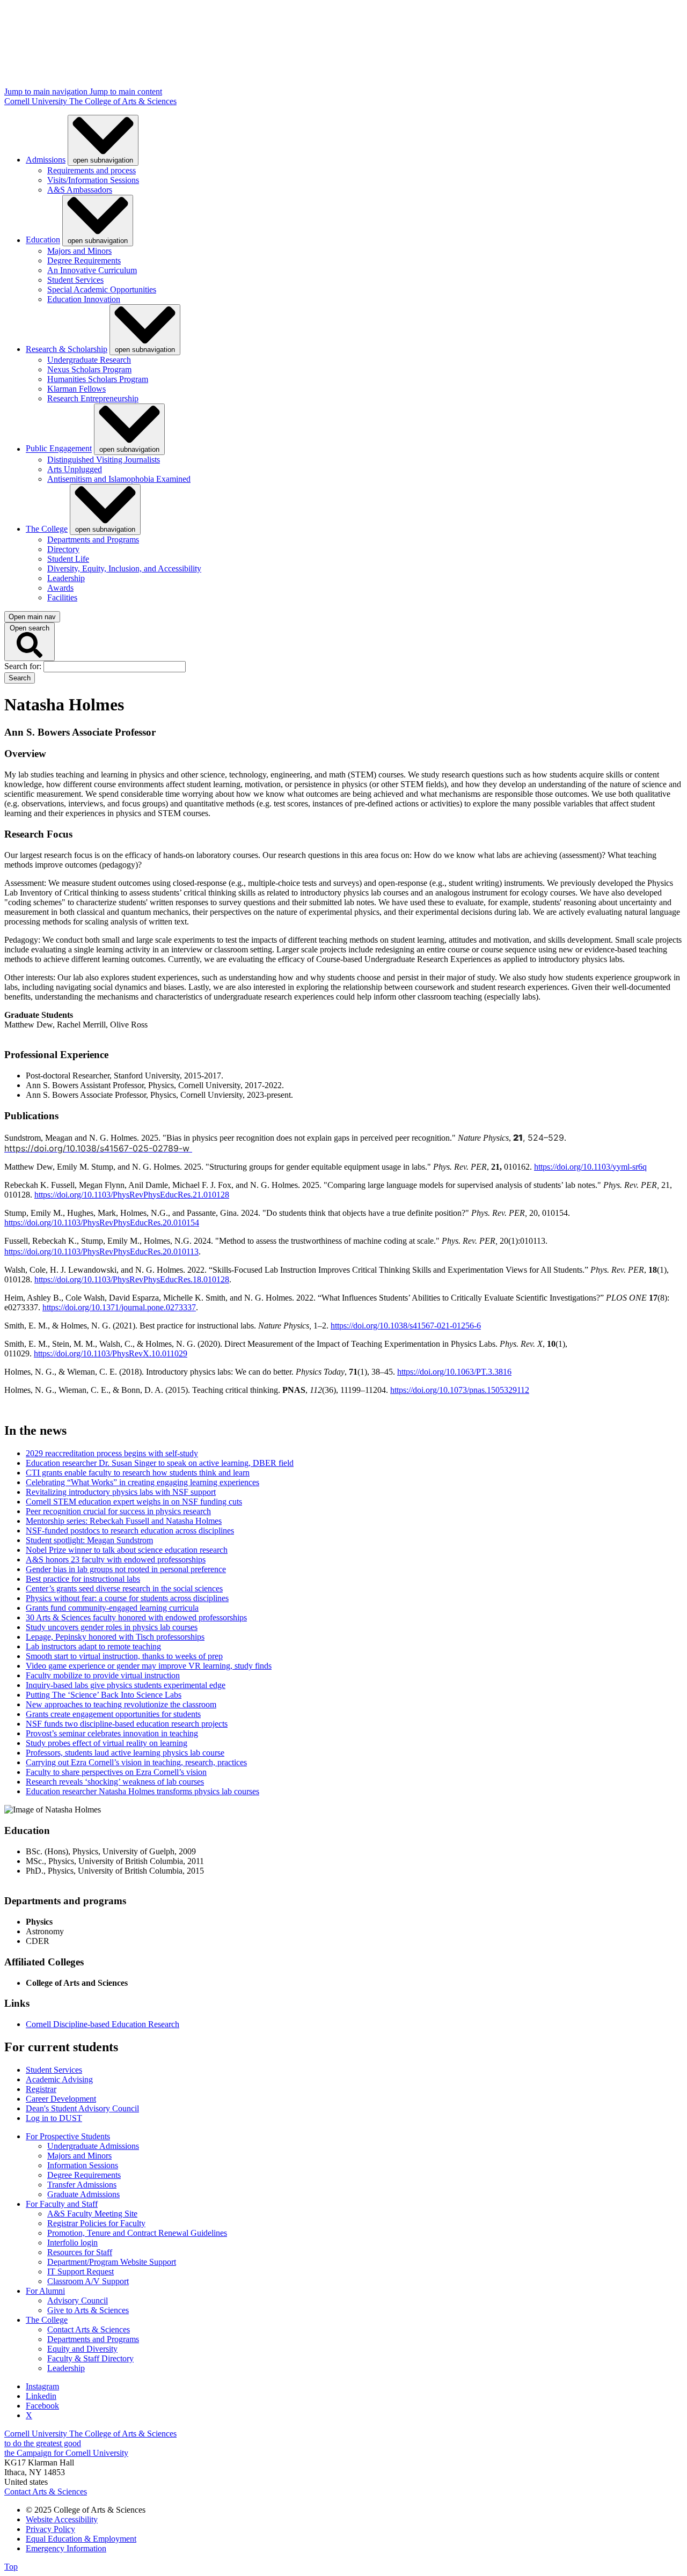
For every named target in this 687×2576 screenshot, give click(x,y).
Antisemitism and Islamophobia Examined (119, 479)
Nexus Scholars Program (89, 369)
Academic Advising (59, 2079)
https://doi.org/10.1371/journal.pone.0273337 (119, 1307)
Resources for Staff (80, 2252)
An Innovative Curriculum (92, 270)
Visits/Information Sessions (93, 180)
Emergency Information (66, 2548)
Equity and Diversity (82, 2349)
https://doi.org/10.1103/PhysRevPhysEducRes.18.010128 (132, 1279)
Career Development (61, 2099)
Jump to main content (126, 91)
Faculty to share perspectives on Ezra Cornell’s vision (116, 1772)
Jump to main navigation (47, 91)
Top (11, 2567)
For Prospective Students (68, 2136)
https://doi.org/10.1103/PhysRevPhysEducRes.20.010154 (102, 1223)
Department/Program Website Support (112, 2262)
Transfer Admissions (82, 2185)
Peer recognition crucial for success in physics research (118, 1511)
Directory (63, 549)
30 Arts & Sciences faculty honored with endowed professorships (136, 1617)
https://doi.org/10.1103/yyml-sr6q (590, 1167)
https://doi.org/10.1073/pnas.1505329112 (460, 1390)
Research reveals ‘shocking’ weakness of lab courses (115, 1782)
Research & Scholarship (67, 349)
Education (43, 240)
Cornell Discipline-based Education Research (103, 2024)
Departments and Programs (93, 540)
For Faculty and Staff (62, 2204)
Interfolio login (72, 2243)
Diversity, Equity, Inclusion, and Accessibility (124, 568)
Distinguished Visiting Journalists (104, 460)
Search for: (24, 666)
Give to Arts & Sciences (88, 2310)
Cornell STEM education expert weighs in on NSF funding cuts (134, 1502)
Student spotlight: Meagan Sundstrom (89, 1540)
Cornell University (37, 101)
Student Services (75, 280)
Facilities (62, 597)
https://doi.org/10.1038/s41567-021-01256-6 (406, 1326)
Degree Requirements (84, 260)
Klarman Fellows (76, 389)
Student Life (68, 559)
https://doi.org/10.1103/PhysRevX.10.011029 (111, 1353)
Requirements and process (92, 170)
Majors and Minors (79, 251)
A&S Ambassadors (80, 190)
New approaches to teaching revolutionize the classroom (121, 1704)
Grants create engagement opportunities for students (113, 1714)
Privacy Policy (50, 2529)
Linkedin (41, 2396)
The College (47, 529)
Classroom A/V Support (88, 2281)
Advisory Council (78, 2300)
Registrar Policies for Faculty (96, 2223)
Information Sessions (83, 2165)
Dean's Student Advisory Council (82, 2108)
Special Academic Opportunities (102, 289)
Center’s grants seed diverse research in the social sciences (124, 1588)
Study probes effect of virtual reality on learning (107, 1743)
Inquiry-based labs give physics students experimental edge (126, 1685)
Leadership (66, 578)
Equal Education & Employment (81, 2539)
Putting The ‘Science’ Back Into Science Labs (104, 1695)
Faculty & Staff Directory (90, 2358)
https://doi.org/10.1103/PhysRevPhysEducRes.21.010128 (132, 1195)
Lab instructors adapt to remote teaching (93, 1646)
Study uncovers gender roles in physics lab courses (112, 1627)
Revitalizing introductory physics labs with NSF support (121, 1492)
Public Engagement (59, 449)
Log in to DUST (54, 2118)
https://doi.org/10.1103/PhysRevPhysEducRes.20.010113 (101, 1252)
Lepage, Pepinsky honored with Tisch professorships (115, 1637)
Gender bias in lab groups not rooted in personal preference (126, 1569)
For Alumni (45, 2291)
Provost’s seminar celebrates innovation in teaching (112, 1733)
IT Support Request (81, 2272)
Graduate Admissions (83, 2194)
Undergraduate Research (89, 360)
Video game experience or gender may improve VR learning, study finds (149, 1666)
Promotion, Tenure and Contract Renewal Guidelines (137, 2233)
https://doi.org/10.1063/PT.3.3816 (454, 1372)
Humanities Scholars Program (98, 379)
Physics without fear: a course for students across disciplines (127, 1598)
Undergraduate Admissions (93, 2146)
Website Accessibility (62, 2519)
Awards (60, 588)
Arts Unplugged (75, 469)
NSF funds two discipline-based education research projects (127, 1724)
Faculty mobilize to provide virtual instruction (103, 1675)
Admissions (46, 160)
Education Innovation (84, 299)
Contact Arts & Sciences (89, 2329)
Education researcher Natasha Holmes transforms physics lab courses (142, 1791)
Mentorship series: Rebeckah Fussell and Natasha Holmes (124, 1521)
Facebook (42, 2406)
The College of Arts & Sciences (123, 101)
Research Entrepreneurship (93, 398)
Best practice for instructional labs (83, 1579)
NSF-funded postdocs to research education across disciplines (130, 1531)
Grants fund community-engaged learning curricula (112, 1608)
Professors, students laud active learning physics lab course (125, 1753)
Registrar (41, 2089)
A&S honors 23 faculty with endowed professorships (116, 1559)
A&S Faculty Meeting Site (92, 2214)
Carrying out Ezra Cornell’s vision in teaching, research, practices (136, 1762)
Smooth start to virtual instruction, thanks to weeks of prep (124, 1656)
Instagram (42, 2386)
